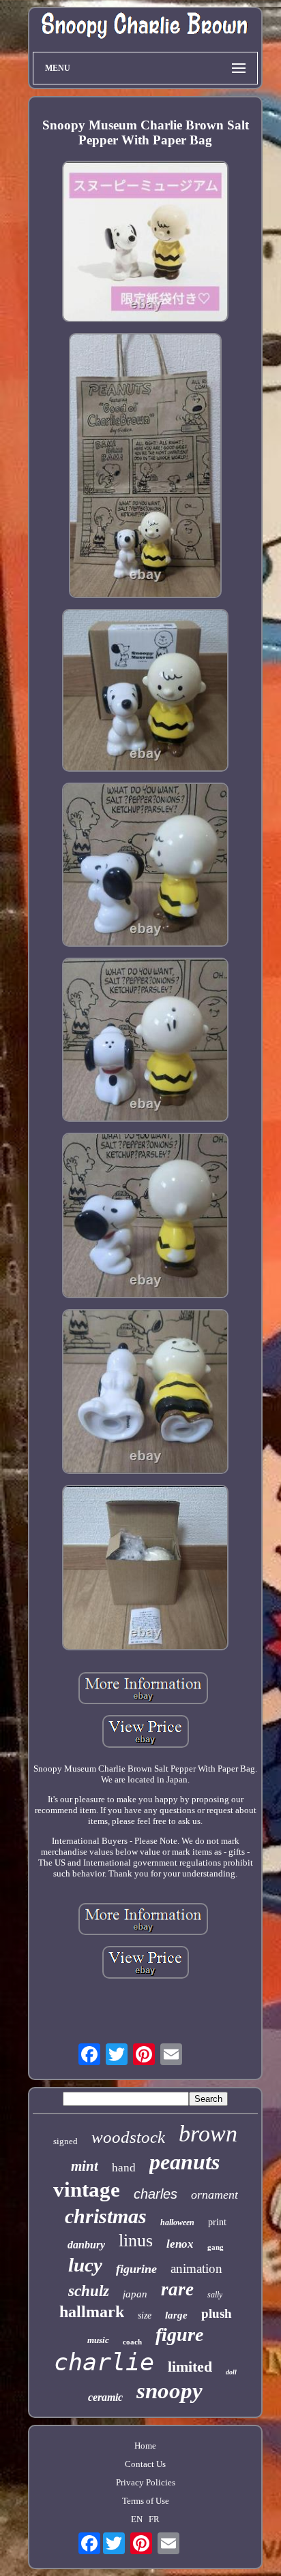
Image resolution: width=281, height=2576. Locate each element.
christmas (106, 2216)
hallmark (92, 2312)
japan (135, 2294)
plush (217, 2313)
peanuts (184, 2162)
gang (216, 2247)
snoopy (169, 2391)
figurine (136, 2269)
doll (231, 2372)
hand (124, 2168)
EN (137, 2519)
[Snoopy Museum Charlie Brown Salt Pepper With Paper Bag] (145, 243)
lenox (180, 2244)
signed (65, 2141)
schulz (89, 2291)
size (145, 2315)
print (217, 2222)
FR (154, 2519)
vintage (87, 2189)
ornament (215, 2195)
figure (179, 2335)
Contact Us (145, 2464)
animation (196, 2268)
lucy (85, 2265)
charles (156, 2194)
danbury (86, 2245)
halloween (177, 2222)
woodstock (128, 2137)
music (98, 2340)
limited (190, 2367)
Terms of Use (146, 2501)
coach (132, 2342)
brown (208, 2134)
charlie (104, 2362)
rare (177, 2289)
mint (85, 2166)
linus (136, 2241)
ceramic (105, 2397)
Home (145, 2446)
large (176, 2315)
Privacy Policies (146, 2482)
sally (215, 2295)
